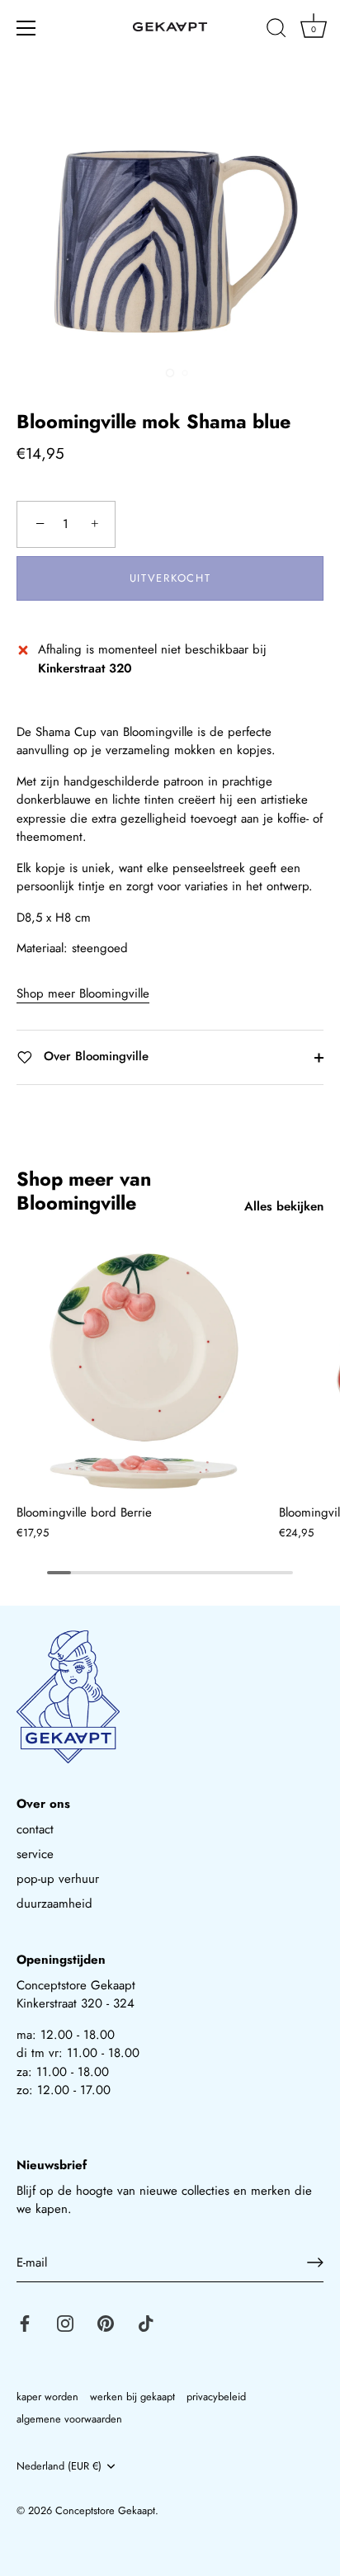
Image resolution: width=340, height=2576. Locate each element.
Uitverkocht (170, 578)
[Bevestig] (315, 2262)
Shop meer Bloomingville (83, 993)
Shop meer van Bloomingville (84, 1191)
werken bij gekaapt (132, 2397)
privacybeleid (216, 2397)
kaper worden (47, 2397)
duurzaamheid (54, 1904)
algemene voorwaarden (69, 2419)
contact (35, 1829)
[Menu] (26, 28)
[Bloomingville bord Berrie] (144, 1367)
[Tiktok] (146, 2322)
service (35, 1854)
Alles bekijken (284, 1206)
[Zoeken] (276, 31)
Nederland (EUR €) (59, 2466)
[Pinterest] (106, 2322)
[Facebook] (25, 2322)
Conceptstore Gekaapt (105, 2510)
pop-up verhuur (58, 1879)
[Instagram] (65, 2322)
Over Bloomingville (94, 1056)
